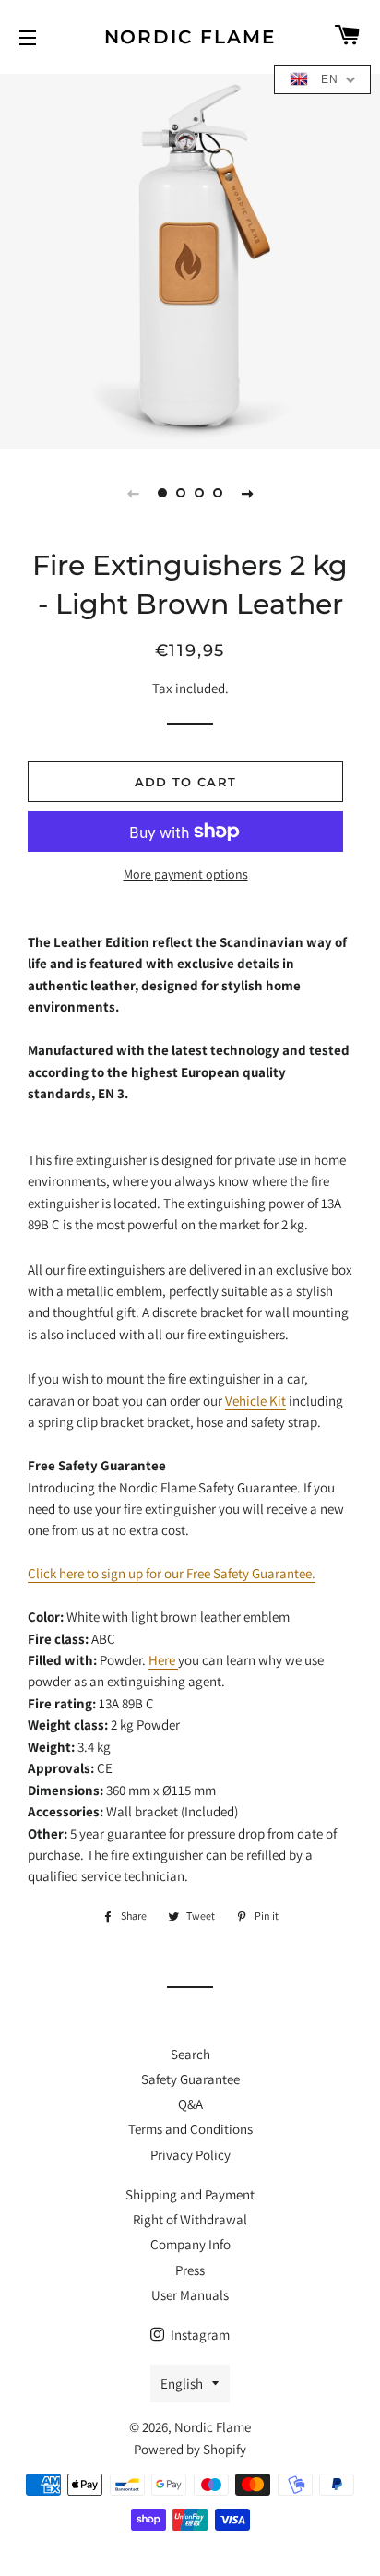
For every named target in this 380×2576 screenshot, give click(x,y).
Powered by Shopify (190, 2449)
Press (190, 2270)
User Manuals (190, 2295)
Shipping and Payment (190, 2194)
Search (190, 2054)
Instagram (199, 2335)
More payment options (186, 874)
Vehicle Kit (255, 1401)
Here (163, 1660)
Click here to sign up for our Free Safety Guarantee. (172, 1573)
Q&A (190, 2104)
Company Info (190, 2244)
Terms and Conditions (190, 2129)
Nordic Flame (190, 37)
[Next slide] (247, 493)
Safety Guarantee (190, 2079)
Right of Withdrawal (190, 2219)
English (182, 2384)
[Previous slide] (133, 493)
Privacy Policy (190, 2155)
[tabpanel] (190, 259)
